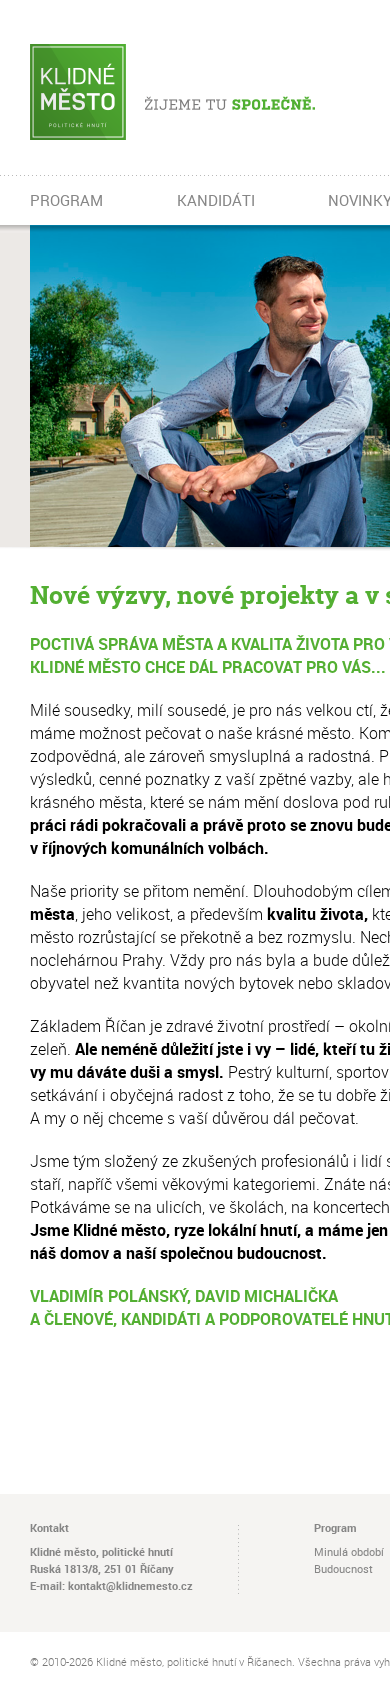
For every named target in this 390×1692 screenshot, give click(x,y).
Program (335, 1527)
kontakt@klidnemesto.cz (130, 1585)
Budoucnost (343, 1568)
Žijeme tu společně (202, 92)
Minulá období (349, 1551)
